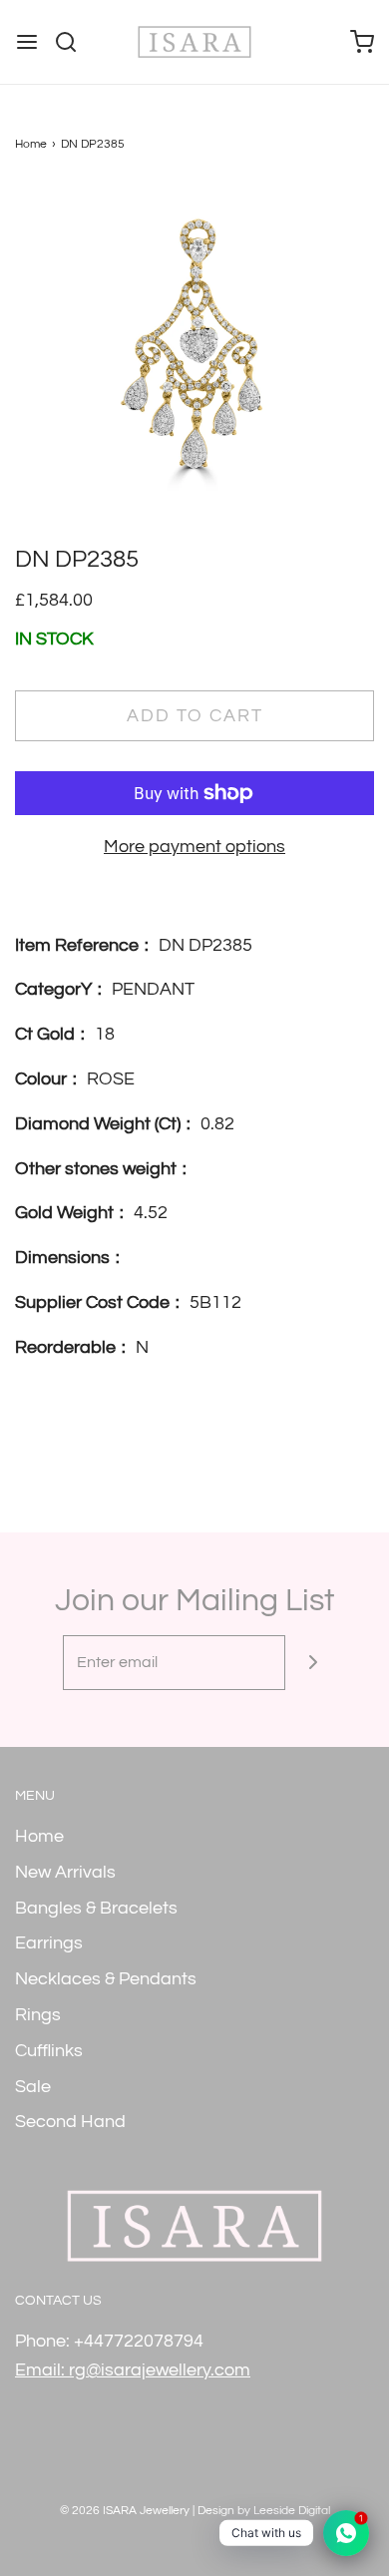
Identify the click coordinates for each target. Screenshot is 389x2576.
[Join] (313, 1663)
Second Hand (70, 2122)
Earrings (49, 1943)
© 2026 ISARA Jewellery (125, 2511)
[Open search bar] (73, 42)
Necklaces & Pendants (106, 1979)
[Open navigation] (27, 42)
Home (31, 144)
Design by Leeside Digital (264, 2511)
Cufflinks (49, 2051)
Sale (33, 2087)
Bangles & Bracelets (96, 1908)
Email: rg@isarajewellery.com (133, 2370)
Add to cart (195, 716)
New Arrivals (65, 1872)
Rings (38, 2015)
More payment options (194, 847)
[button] (194, 363)
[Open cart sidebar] (362, 42)
